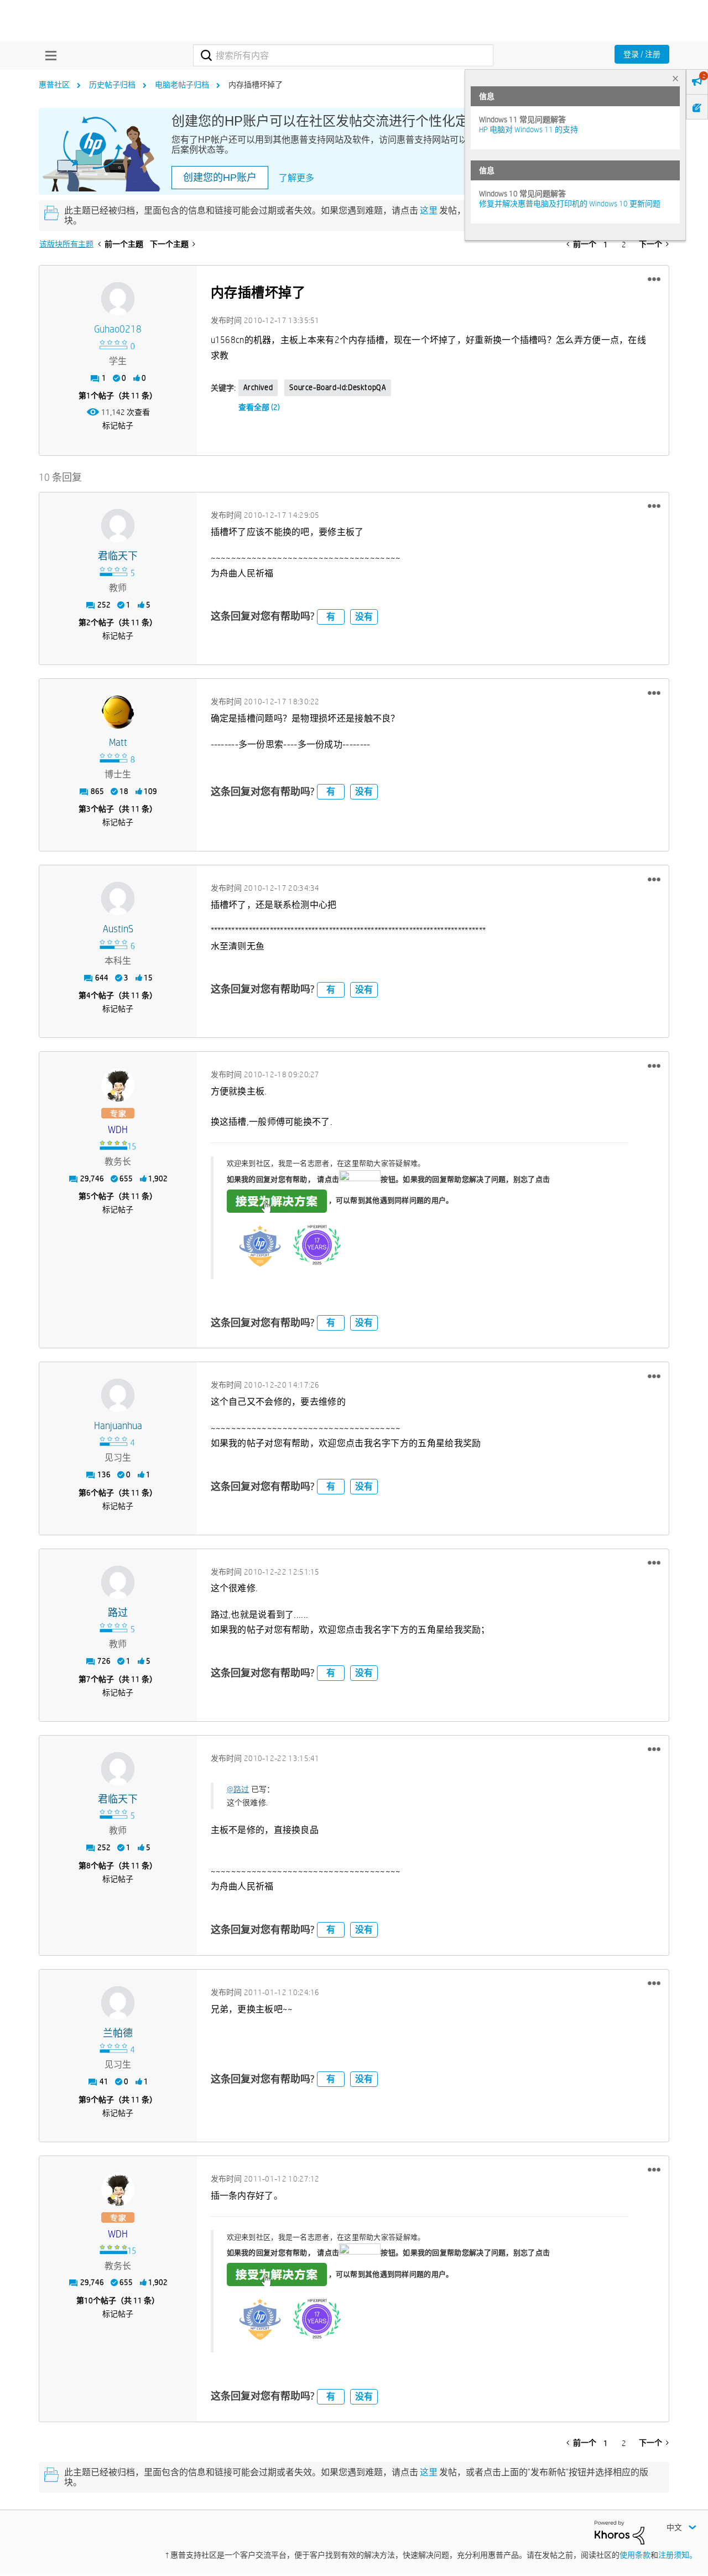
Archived (258, 387)
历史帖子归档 (112, 85)
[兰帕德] (118, 2003)
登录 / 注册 (642, 54)
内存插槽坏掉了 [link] (256, 85)
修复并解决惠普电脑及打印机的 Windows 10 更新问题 (570, 204)
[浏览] (48, 55)
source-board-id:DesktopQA (338, 387)
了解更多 (296, 178)
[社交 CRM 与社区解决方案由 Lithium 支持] (619, 2532)
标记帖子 (118, 425)
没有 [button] (364, 617)
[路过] (118, 1582)
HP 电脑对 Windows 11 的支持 (529, 129)
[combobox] (343, 55)
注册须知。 (678, 2555)
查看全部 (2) (259, 407)
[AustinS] (118, 899)
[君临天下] (118, 526)
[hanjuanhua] (118, 1395)
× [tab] (675, 78)
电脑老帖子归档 (182, 85)
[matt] (118, 712)
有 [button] (331, 617)
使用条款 (635, 2555)
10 (88, 2300)
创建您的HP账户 (220, 178)
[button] (654, 279)
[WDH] (118, 1085)
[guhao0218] (118, 299)
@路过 (238, 1789)
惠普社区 (54, 85)
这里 (429, 211)
